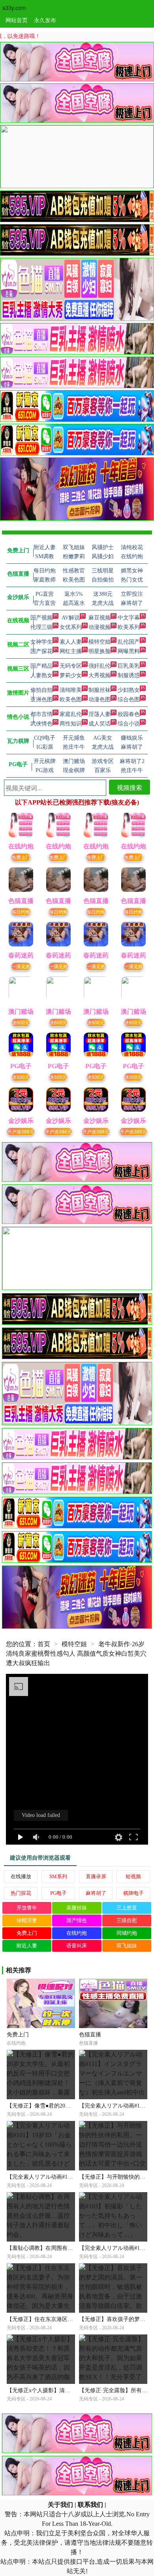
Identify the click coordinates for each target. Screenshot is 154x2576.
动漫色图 (100, 700)
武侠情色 (41, 724)
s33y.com (14, 8)
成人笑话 (100, 724)
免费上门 (21, 857)
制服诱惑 (129, 675)
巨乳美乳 (129, 666)
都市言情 (41, 714)
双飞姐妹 (127, 1946)
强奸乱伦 (100, 666)
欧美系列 (129, 627)
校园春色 (129, 714)
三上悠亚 (127, 1908)
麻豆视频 (100, 618)
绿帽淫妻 (27, 1920)
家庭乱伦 (71, 714)
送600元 (21, 1022)
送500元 (21, 1077)
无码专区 (71, 666)
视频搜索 (130, 787)
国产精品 (41, 666)
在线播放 (21, 1876)
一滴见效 (21, 966)
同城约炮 (127, 1933)
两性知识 (71, 724)
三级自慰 (127, 1920)
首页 (44, 1644)
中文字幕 (129, 618)
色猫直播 (90, 2035)
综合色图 (129, 700)
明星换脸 (100, 651)
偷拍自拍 (41, 690)
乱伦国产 (129, 642)
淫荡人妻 (100, 714)
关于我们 (60, 2505)
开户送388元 (21, 1131)
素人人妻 (71, 642)
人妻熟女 (41, 675)
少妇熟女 (129, 690)
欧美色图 (71, 700)
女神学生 (41, 642)
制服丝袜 (100, 690)
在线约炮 (77, 1933)
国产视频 (41, 618)
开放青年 (27, 1908)
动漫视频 (100, 627)
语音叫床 (77, 1946)
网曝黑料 (129, 651)
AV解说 (71, 618)
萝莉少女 (71, 675)
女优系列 (71, 627)
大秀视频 (100, 675)
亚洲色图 (41, 700)
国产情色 (77, 1920)
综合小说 (129, 724)
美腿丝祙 (77, 1908)
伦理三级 (41, 627)
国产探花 (41, 651)
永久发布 (45, 20)
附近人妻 (27, 1946)
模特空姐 (100, 642)
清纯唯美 (71, 690)
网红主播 (71, 651)
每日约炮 (21, 911)
